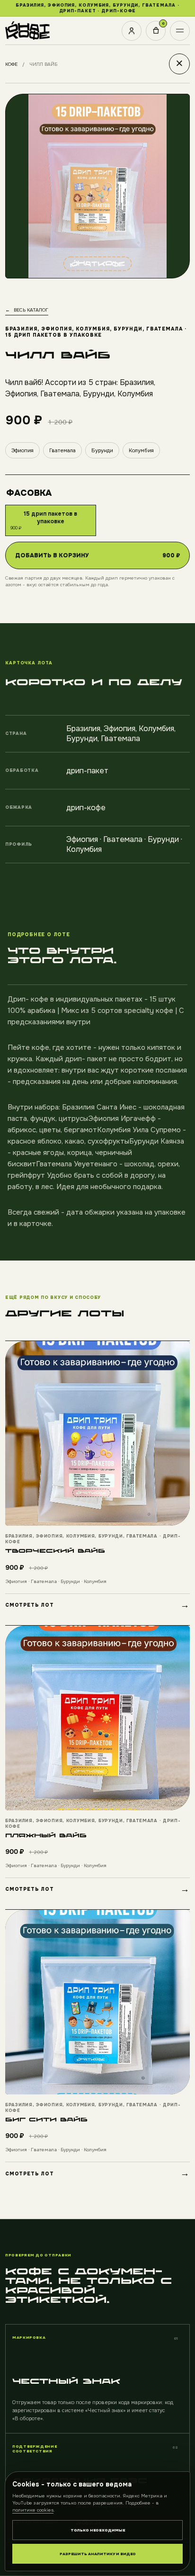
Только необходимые (98, 2530)
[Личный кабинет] (132, 31)
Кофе (11, 64)
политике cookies (33, 2510)
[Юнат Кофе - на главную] (27, 31)
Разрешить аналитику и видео (98, 2554)
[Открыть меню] (180, 31)
